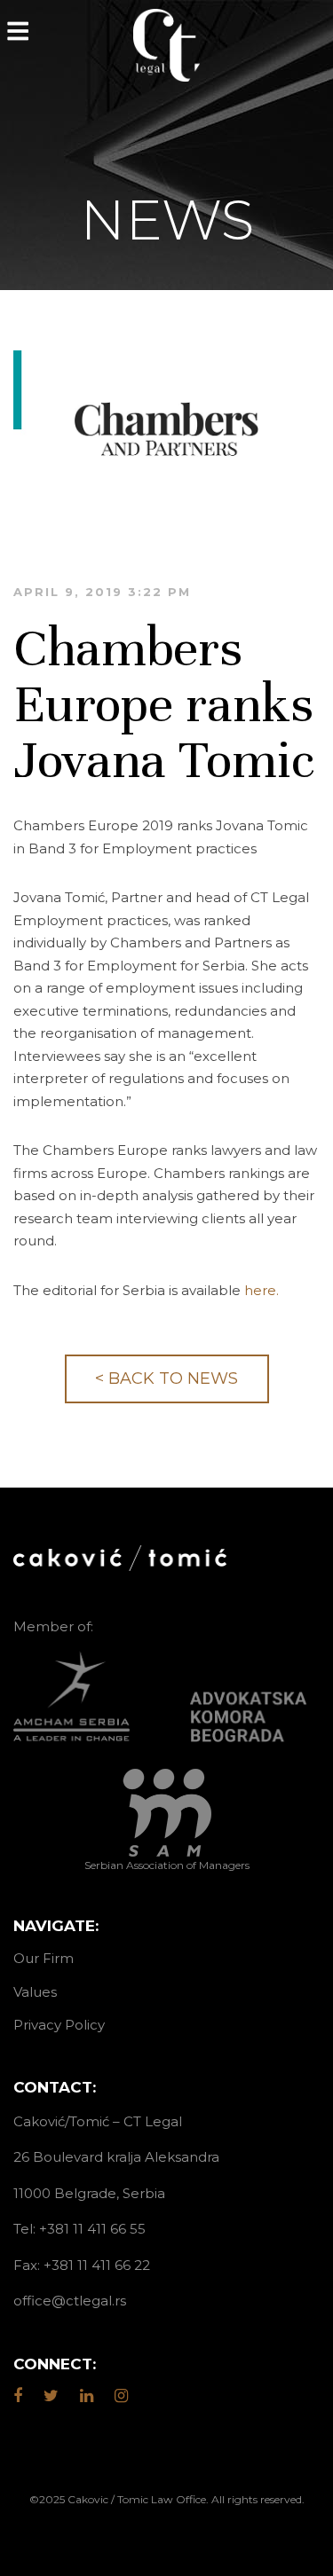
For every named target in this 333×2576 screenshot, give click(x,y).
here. (262, 1290)
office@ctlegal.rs (70, 2301)
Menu (18, 31)
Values (35, 1992)
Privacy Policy (59, 2025)
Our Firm (44, 1958)
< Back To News (166, 1378)
